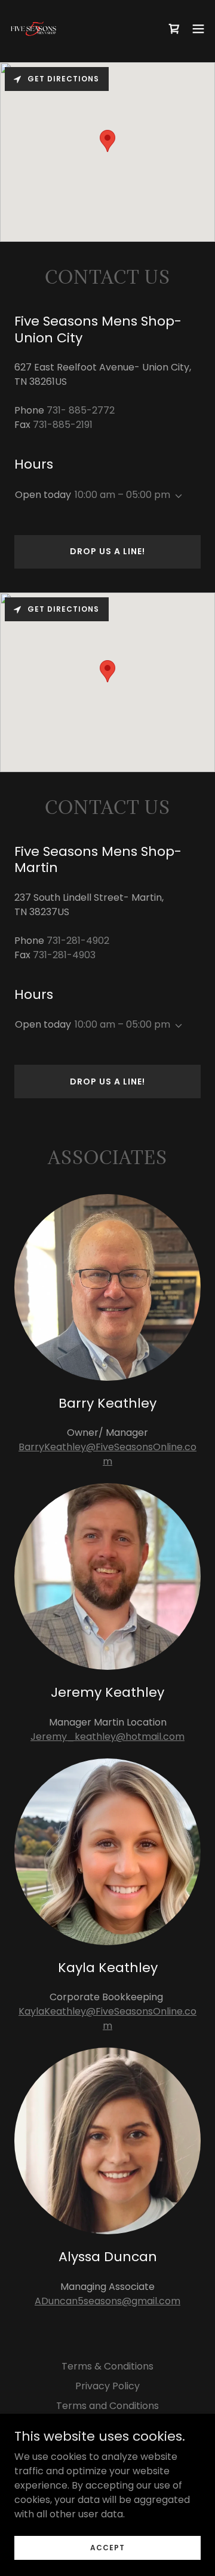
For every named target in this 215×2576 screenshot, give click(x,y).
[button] (198, 29)
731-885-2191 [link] (63, 425)
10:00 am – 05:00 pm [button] (122, 495)
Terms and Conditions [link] (107, 2406)
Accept (107, 2547)
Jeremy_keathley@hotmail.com (107, 1737)
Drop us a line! (107, 551)
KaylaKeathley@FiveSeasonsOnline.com (107, 2018)
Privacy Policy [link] (107, 2386)
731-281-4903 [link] (64, 955)
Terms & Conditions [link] (107, 2366)
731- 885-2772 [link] (81, 410)
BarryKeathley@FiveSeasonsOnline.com (107, 1454)
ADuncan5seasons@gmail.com (107, 2301)
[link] (33, 29)
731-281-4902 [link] (78, 941)
